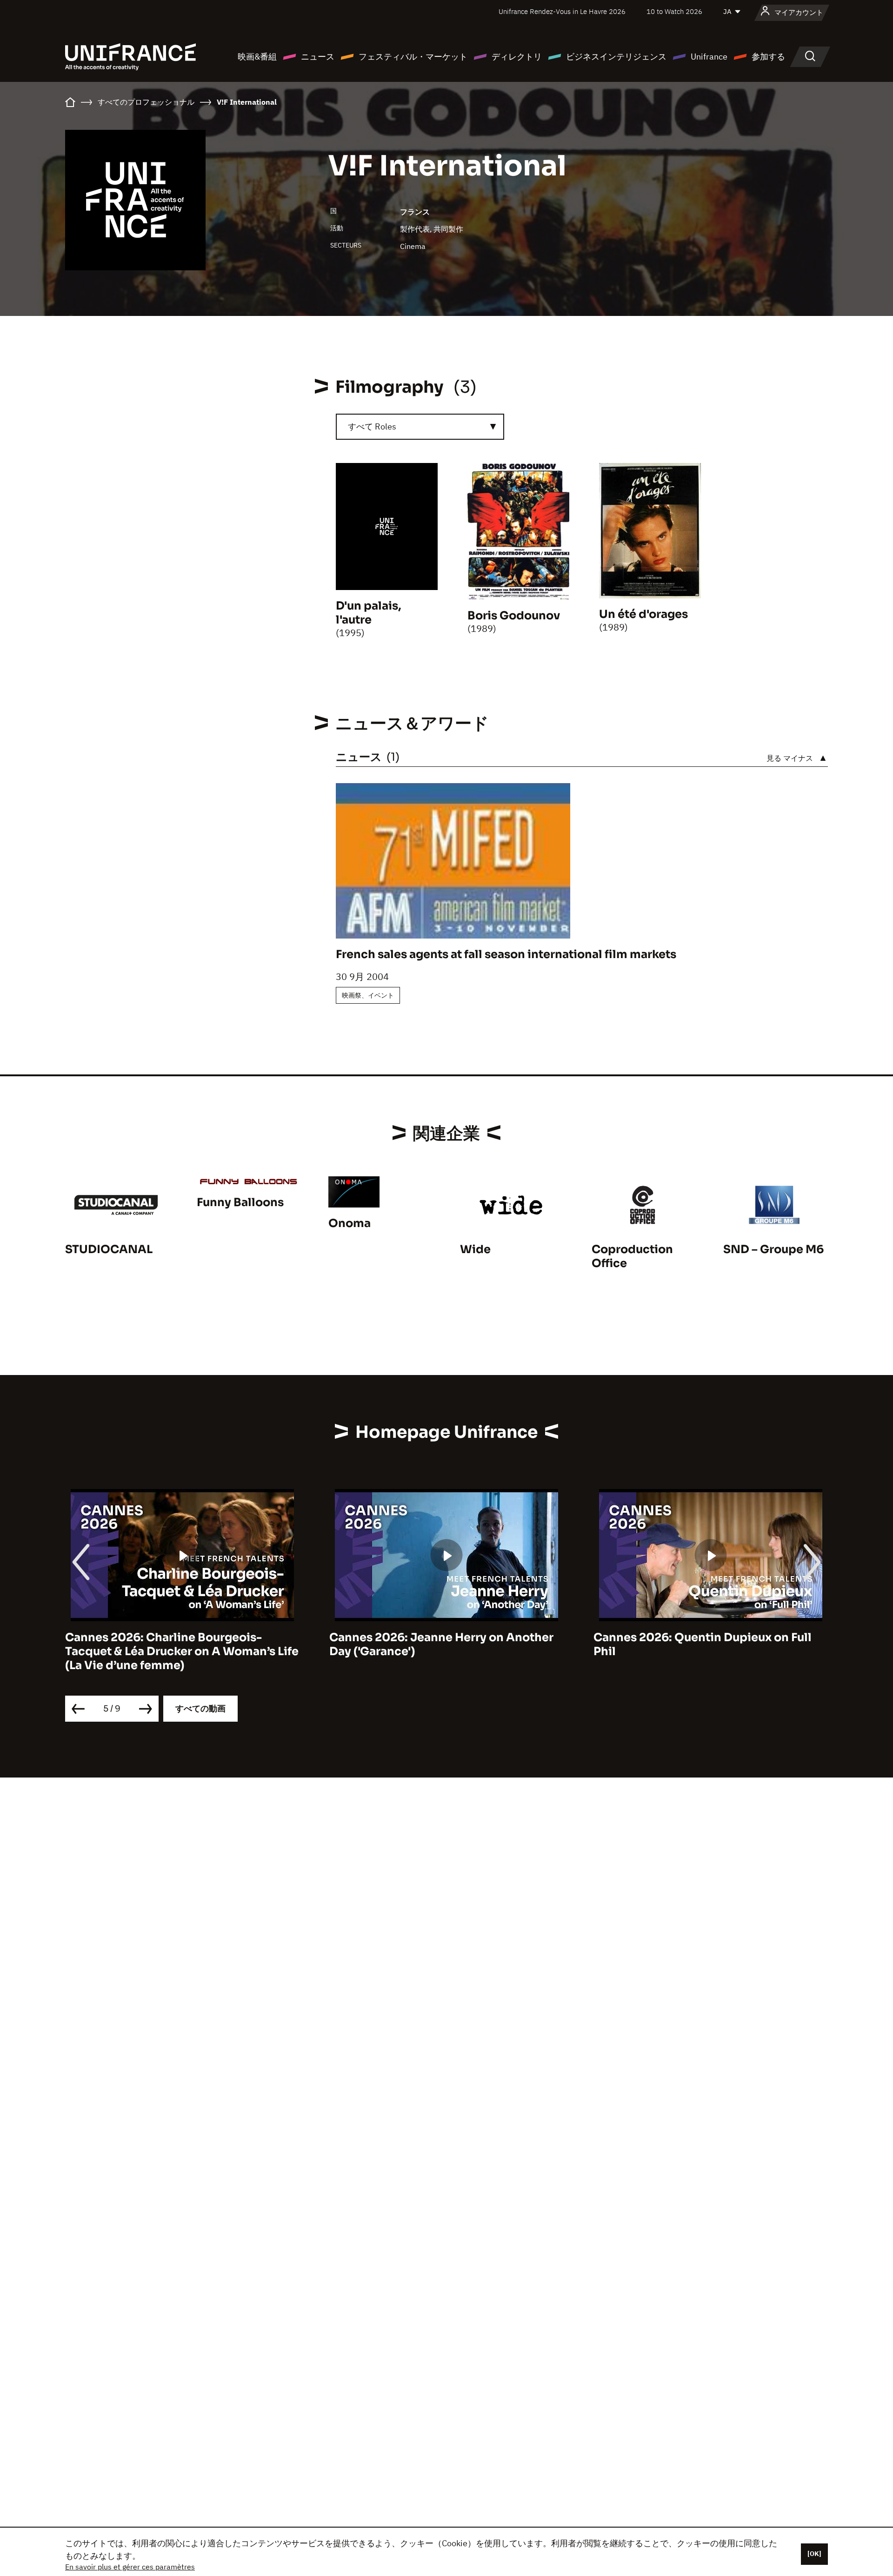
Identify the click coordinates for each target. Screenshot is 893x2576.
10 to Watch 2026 (674, 11)
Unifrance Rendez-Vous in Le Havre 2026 (562, 11)
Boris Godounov (514, 616)
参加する (768, 57)
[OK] (814, 2554)
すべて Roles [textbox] (372, 426)
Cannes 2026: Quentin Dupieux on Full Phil (703, 1644)
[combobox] (420, 427)
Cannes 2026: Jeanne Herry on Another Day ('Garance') (441, 1644)
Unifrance (709, 57)
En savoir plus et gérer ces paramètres (130, 2567)
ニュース (318, 57)
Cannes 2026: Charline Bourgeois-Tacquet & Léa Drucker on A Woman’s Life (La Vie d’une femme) (182, 1651)
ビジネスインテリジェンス (616, 57)
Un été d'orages (643, 614)
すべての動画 (200, 1708)
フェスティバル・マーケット (413, 57)
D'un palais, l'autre (369, 613)
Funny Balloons (240, 1202)
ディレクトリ (517, 57)
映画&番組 (257, 57)
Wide (475, 1249)
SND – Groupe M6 (773, 1249)
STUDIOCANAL (109, 1249)
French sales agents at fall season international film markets (506, 954)
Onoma (350, 1223)
